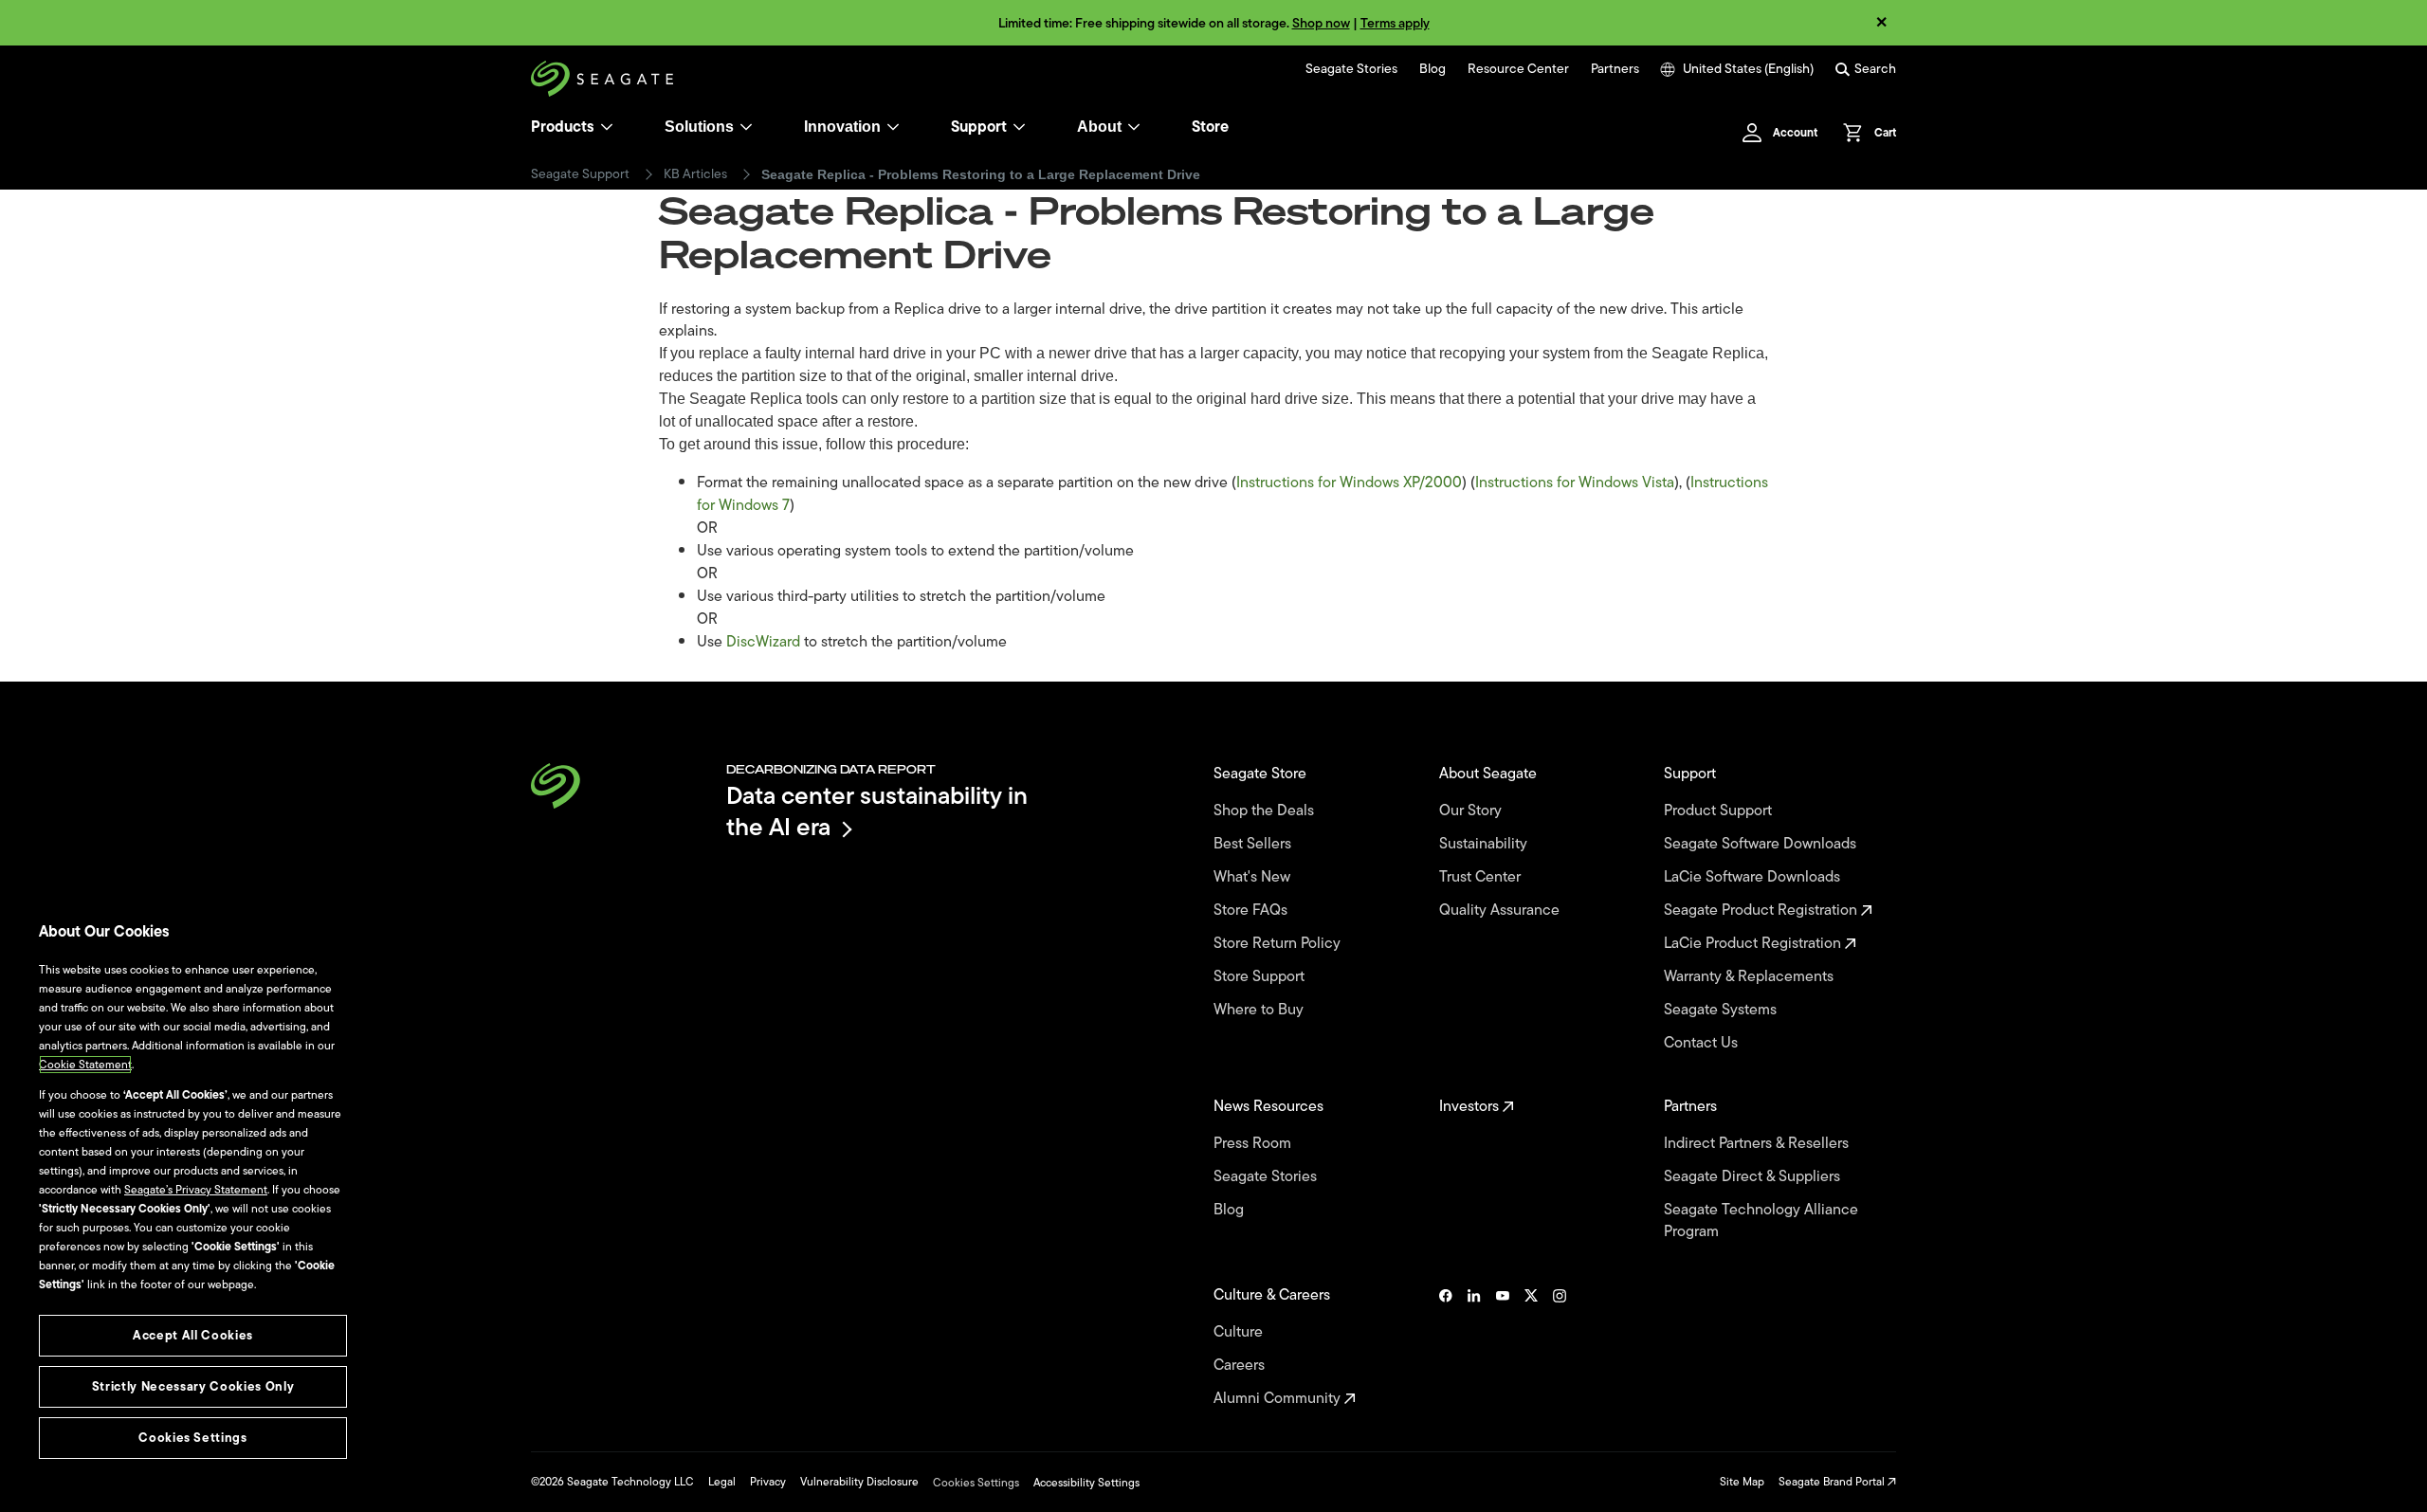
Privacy (768, 1482)
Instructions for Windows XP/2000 (1349, 483)
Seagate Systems (1722, 1010)
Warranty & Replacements (1751, 977)
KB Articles (695, 174)
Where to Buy (1260, 1010)
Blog (1432, 69)
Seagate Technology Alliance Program (1761, 1221)
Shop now (1321, 23)
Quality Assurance (1501, 911)
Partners (1615, 69)
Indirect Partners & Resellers (1758, 1144)
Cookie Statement (85, 1065)
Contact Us (1703, 1043)
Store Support (1261, 977)
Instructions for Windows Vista (1575, 483)
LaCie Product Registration (1754, 944)
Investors (1471, 1107)
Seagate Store (1262, 774)
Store (1210, 127)
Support (979, 127)
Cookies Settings (976, 1483)
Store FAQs (1252, 911)
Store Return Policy (1279, 944)
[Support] (1019, 127)
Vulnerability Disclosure (859, 1482)
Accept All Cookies (193, 1335)
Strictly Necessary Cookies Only (193, 1386)
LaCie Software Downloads (1754, 877)
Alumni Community (1279, 1399)
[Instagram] (1560, 1347)
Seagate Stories (1351, 69)
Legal (722, 1482)
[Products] (607, 127)
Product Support (1720, 811)
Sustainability (1485, 844)
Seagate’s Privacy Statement (196, 1190)
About (1099, 127)
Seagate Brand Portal (1833, 1482)
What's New (1254, 877)
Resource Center (1518, 69)
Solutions (699, 127)
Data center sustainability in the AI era (877, 811)
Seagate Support (580, 174)
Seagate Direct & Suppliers (1754, 1177)
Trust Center (1482, 877)
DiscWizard (763, 642)
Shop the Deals (1268, 811)
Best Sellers (1254, 844)
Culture (1240, 1332)
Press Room (1254, 1144)
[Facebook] (1446, 1347)
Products (563, 127)
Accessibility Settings (1086, 1483)
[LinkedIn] (1474, 1347)
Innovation (842, 127)
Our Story (1472, 811)
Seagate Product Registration (1762, 911)
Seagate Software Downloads (1762, 844)
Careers (1241, 1366)
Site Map (1742, 1482)
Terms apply (1395, 23)
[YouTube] (1503, 1347)
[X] (1531, 1347)
